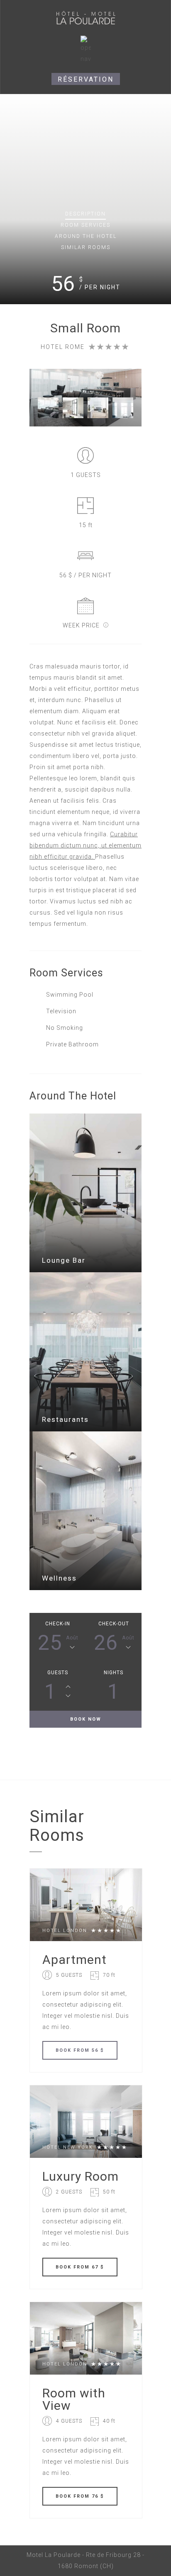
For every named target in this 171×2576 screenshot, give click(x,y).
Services (85, 225)
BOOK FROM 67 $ (80, 2267)
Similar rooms (86, 247)
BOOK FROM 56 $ (80, 2050)
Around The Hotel (86, 236)
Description (85, 214)
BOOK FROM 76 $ (80, 2496)
